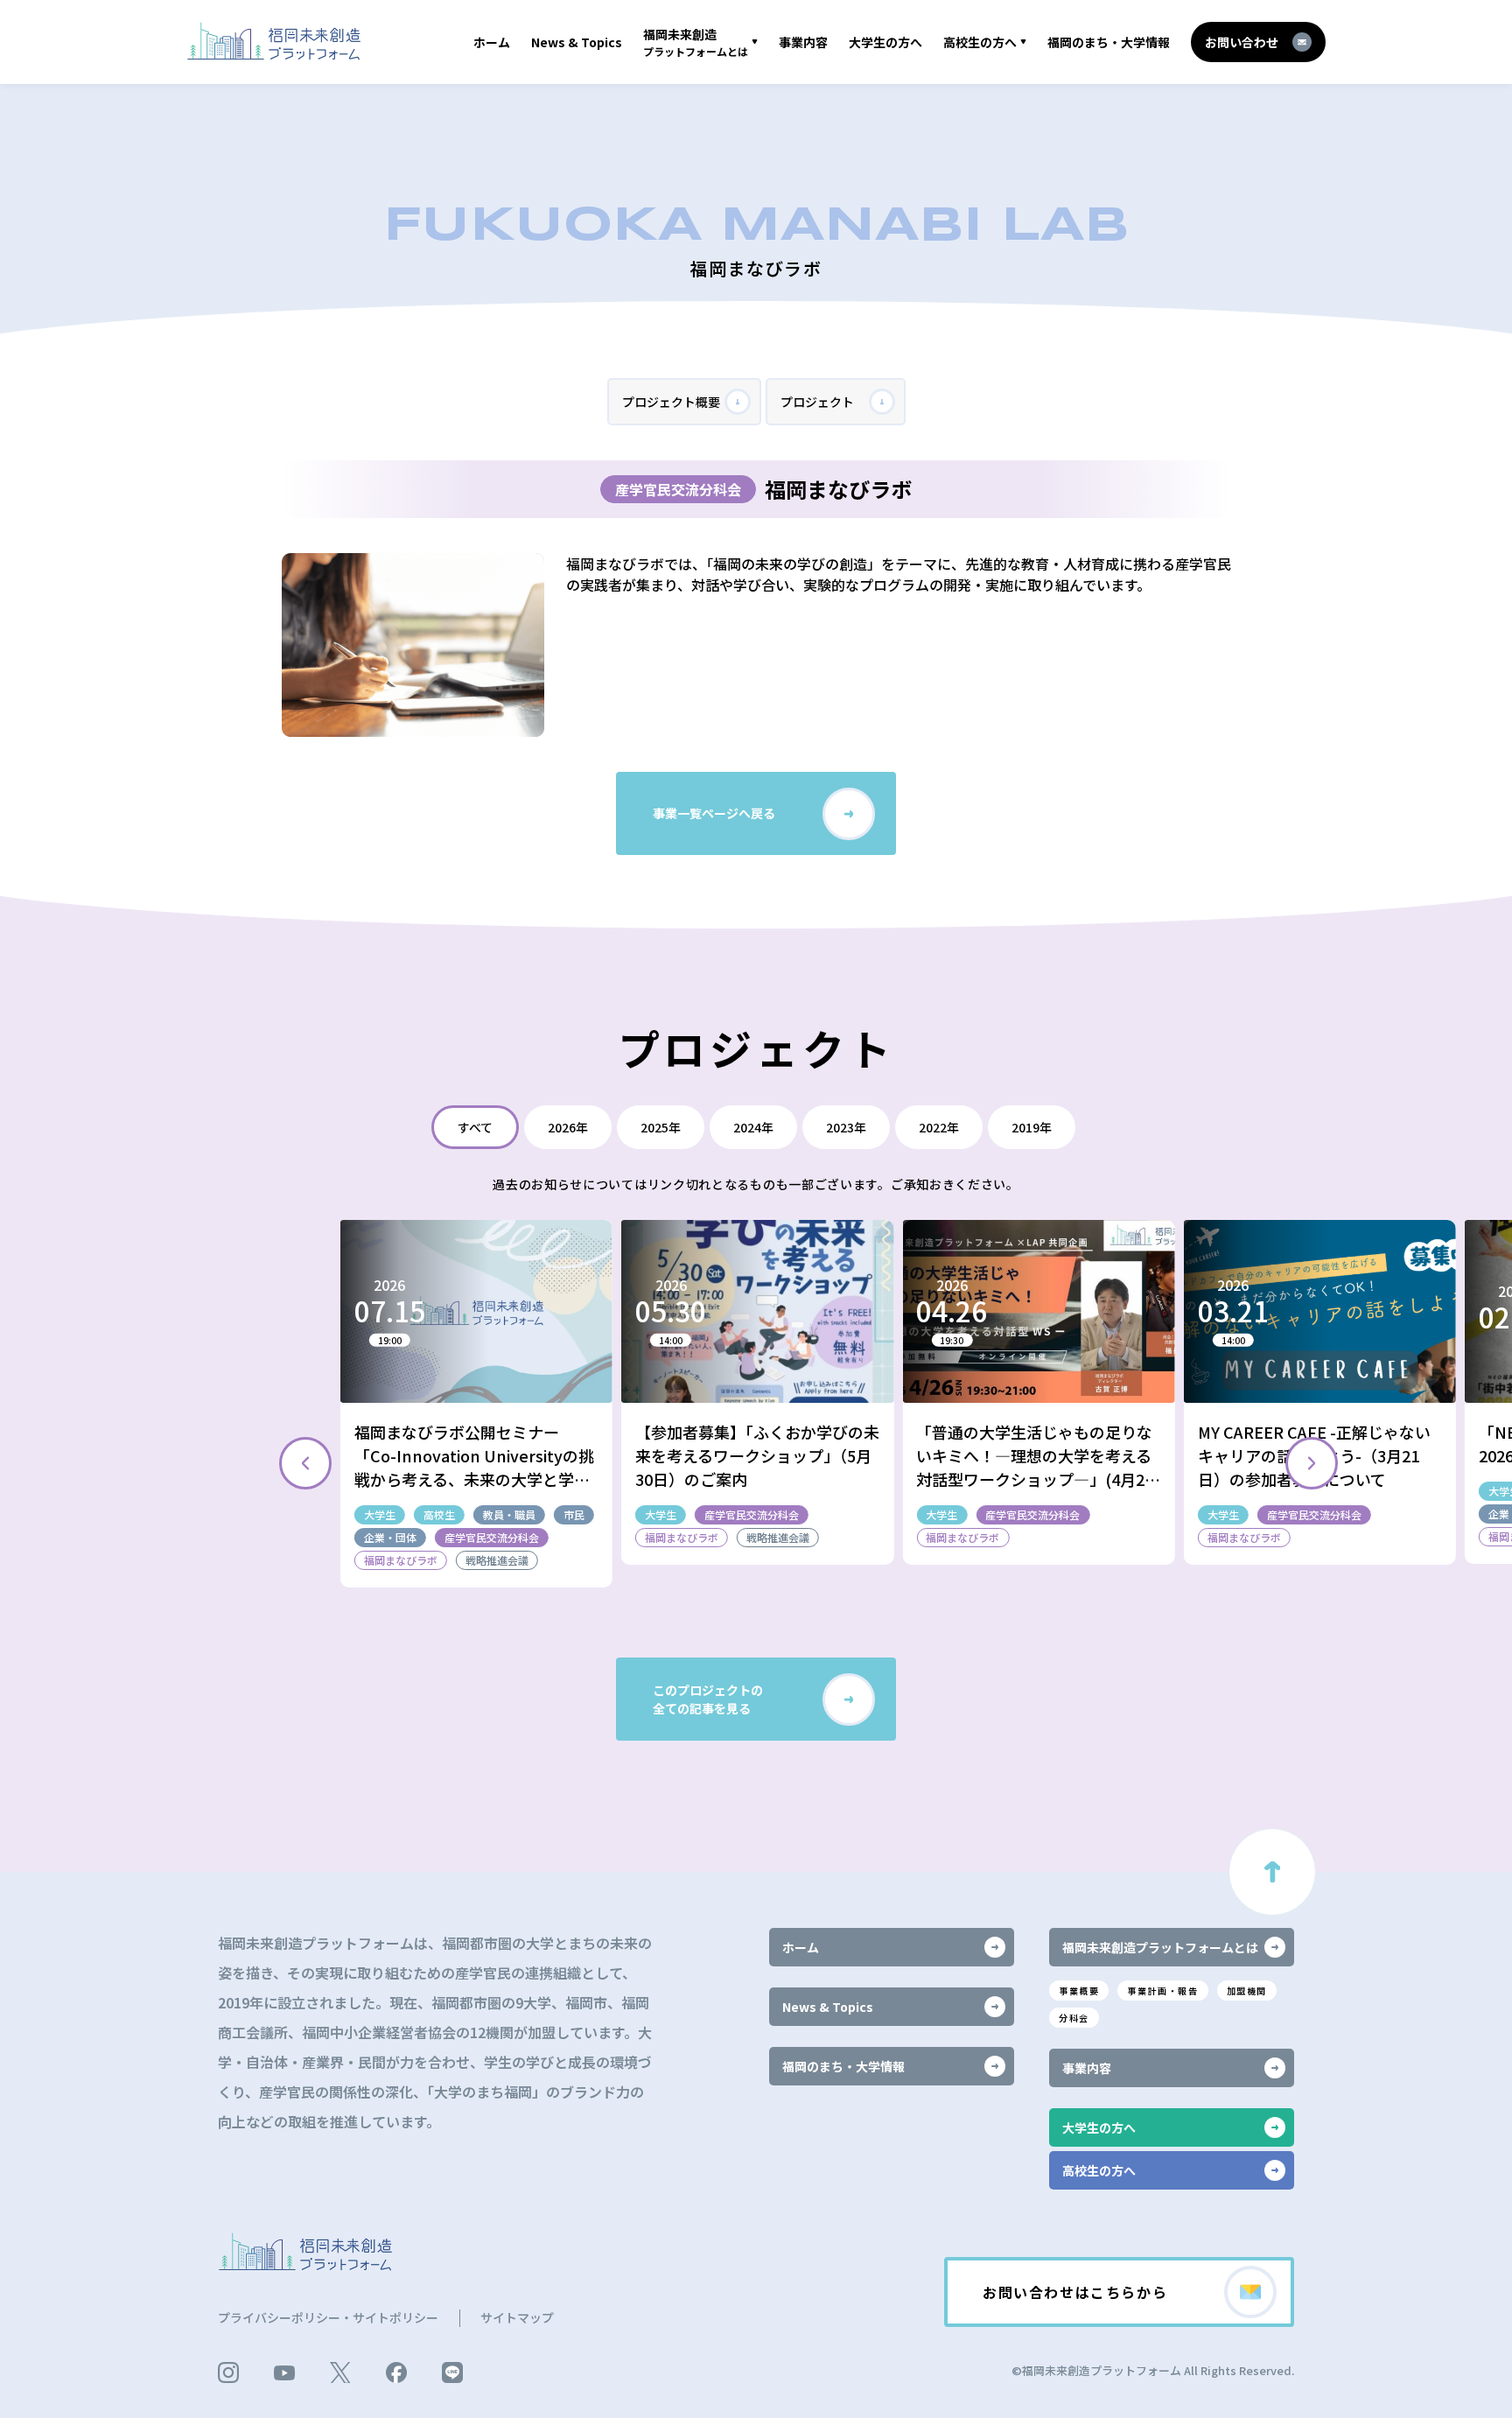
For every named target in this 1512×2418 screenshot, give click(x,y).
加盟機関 (1247, 1990)
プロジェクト (817, 402)
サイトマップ (517, 2317)
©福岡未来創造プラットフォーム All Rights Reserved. (1153, 2370)
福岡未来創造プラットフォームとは (1160, 1947)
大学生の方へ (885, 42)
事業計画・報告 (1162, 1990)
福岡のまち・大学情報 (1109, 42)
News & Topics (577, 42)
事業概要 (1079, 1990)
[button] (1312, 1463)
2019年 (1032, 1127)
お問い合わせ (1242, 42)
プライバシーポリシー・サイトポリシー (328, 2317)
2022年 (939, 1127)
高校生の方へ (980, 42)
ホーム (492, 42)
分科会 (1074, 2018)
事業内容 (803, 42)
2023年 (846, 1127)
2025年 (661, 1127)
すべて (475, 1127)
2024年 (753, 1127)
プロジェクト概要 (671, 402)
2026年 (568, 1127)
